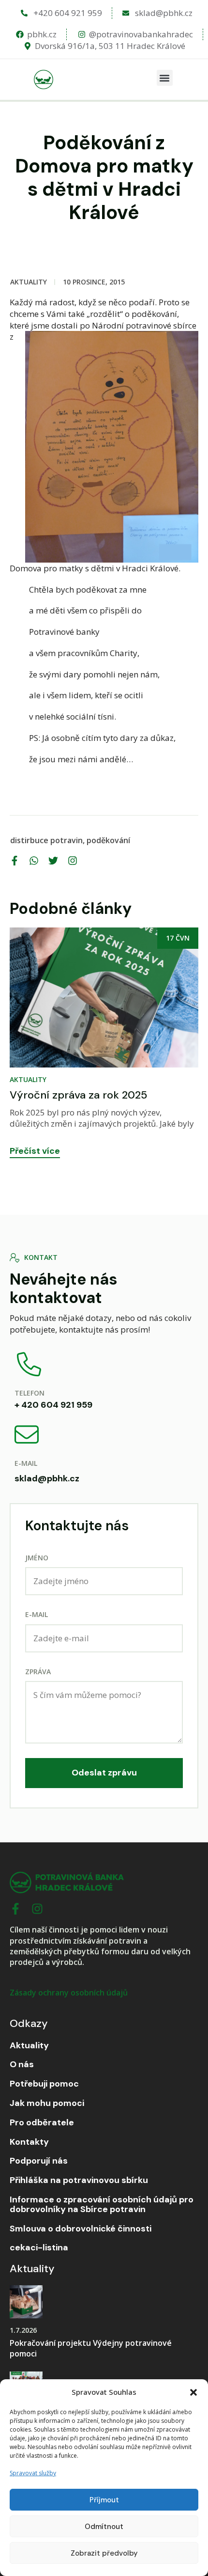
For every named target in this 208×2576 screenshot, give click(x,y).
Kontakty (29, 2142)
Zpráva (38, 1672)
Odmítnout (104, 2527)
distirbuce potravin (46, 840)
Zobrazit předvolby (104, 2553)
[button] (193, 2392)
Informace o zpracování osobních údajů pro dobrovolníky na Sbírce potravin (102, 2205)
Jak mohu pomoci (47, 2104)
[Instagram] (37, 1909)
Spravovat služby (33, 2473)
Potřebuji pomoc (44, 2084)
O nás (22, 2065)
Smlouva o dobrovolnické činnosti (81, 2229)
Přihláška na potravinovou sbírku (79, 2181)
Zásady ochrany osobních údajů (69, 1993)
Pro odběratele (42, 2123)
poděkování (108, 840)
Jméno (37, 1558)
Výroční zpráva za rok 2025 (78, 1095)
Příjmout (104, 2500)
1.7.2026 (23, 2330)
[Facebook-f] (15, 1909)
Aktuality (29, 282)
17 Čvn (178, 938)
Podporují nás (39, 2161)
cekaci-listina (39, 2248)
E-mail (37, 1614)
